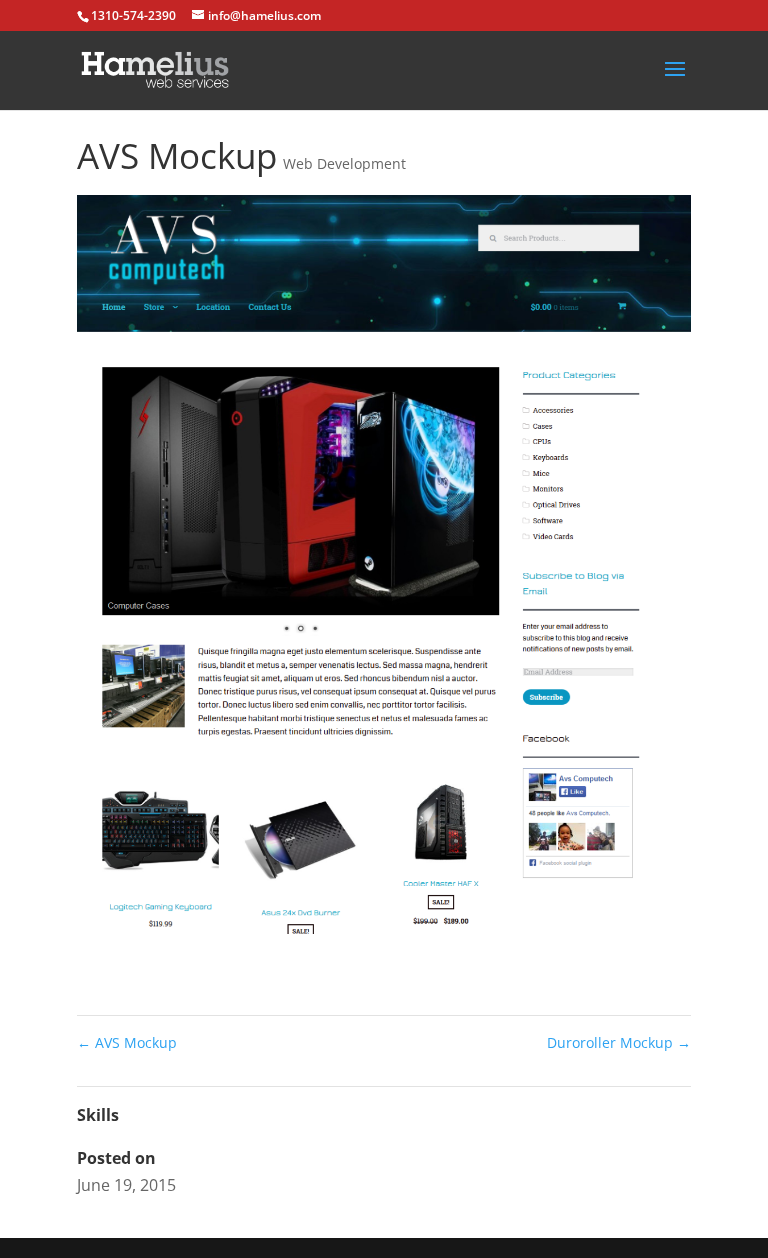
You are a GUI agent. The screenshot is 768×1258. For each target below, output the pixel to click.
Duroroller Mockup (619, 1042)
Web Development (344, 163)
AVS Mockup (127, 1042)
